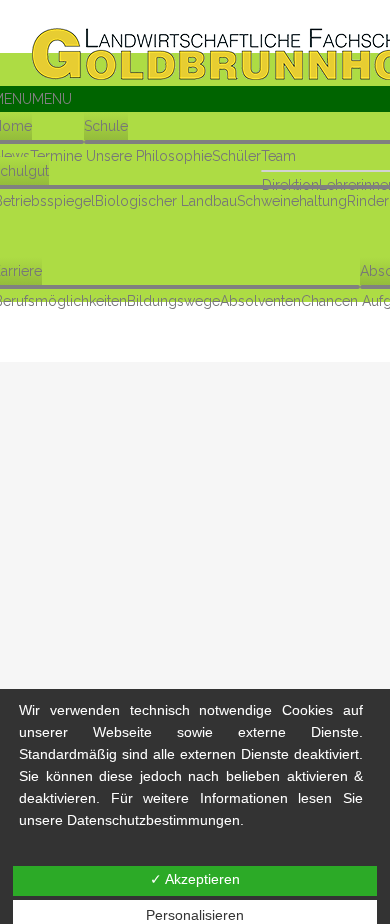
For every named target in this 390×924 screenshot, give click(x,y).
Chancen (329, 301)
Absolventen (260, 301)
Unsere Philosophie (149, 156)
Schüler (236, 156)
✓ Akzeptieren (195, 879)
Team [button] (278, 156)
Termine (56, 156)
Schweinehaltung (292, 201)
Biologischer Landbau (166, 201)
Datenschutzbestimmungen (153, 820)
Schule (106, 126)
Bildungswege (173, 301)
